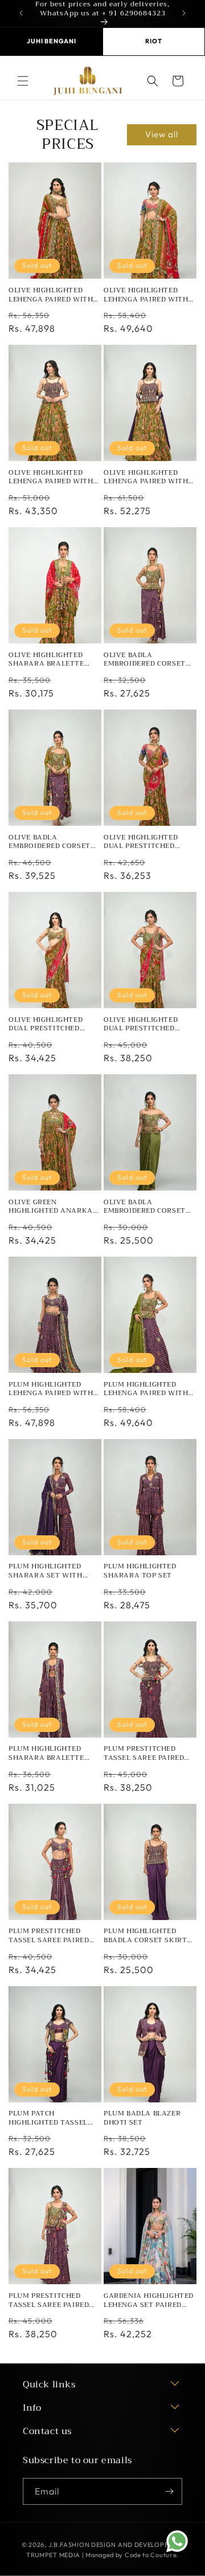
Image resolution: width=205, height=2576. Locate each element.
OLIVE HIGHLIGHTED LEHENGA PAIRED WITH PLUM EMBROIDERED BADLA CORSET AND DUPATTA (146, 477)
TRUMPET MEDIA (53, 2555)
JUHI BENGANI (52, 41)
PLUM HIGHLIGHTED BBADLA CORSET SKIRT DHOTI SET (145, 1936)
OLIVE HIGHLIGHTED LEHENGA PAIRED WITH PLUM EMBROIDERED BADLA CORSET (51, 477)
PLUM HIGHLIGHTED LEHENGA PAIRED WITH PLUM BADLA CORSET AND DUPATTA (146, 1389)
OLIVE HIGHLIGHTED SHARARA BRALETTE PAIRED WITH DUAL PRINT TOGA (46, 660)
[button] (23, 81)
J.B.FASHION (69, 2545)
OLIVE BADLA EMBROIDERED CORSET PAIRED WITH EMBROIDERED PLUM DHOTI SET (145, 660)
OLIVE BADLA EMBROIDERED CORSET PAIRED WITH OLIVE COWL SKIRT (145, 1207)
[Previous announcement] (21, 13)
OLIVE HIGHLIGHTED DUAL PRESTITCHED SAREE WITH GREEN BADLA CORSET (141, 1024)
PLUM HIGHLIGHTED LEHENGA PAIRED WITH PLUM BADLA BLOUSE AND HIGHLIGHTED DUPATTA (51, 1389)
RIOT (153, 41)
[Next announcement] (184, 13)
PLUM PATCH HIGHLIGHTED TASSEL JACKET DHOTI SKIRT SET (55, 2118)
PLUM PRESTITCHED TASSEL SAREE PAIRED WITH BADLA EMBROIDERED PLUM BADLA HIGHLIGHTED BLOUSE (49, 1936)
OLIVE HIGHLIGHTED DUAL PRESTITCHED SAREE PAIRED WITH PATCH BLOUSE (141, 842)
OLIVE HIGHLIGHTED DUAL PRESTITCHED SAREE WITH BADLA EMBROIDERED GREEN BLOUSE (47, 1024)
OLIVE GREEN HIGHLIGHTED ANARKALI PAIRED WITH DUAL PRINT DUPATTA (54, 1207)
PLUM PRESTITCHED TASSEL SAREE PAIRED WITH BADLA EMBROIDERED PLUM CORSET (144, 1753)
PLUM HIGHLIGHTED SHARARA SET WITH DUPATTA (46, 1571)
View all (162, 134)
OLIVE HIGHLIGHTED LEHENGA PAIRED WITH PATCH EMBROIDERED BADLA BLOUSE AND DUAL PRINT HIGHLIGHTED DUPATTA (146, 295)
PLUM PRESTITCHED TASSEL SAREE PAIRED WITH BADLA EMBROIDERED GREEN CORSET (49, 2300)
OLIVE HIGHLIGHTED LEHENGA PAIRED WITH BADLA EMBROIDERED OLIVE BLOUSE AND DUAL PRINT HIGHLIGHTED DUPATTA (55, 295)
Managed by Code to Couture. (132, 2555)
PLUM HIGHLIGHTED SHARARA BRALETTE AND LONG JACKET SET (50, 1753)
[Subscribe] (169, 2491)
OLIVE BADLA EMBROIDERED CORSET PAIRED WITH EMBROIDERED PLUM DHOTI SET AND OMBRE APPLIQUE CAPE (51, 842)
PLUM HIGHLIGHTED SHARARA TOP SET (140, 1571)
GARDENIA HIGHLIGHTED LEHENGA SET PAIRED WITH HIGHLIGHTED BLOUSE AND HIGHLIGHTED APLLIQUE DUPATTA (149, 2300)
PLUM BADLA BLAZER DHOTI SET (142, 2118)
